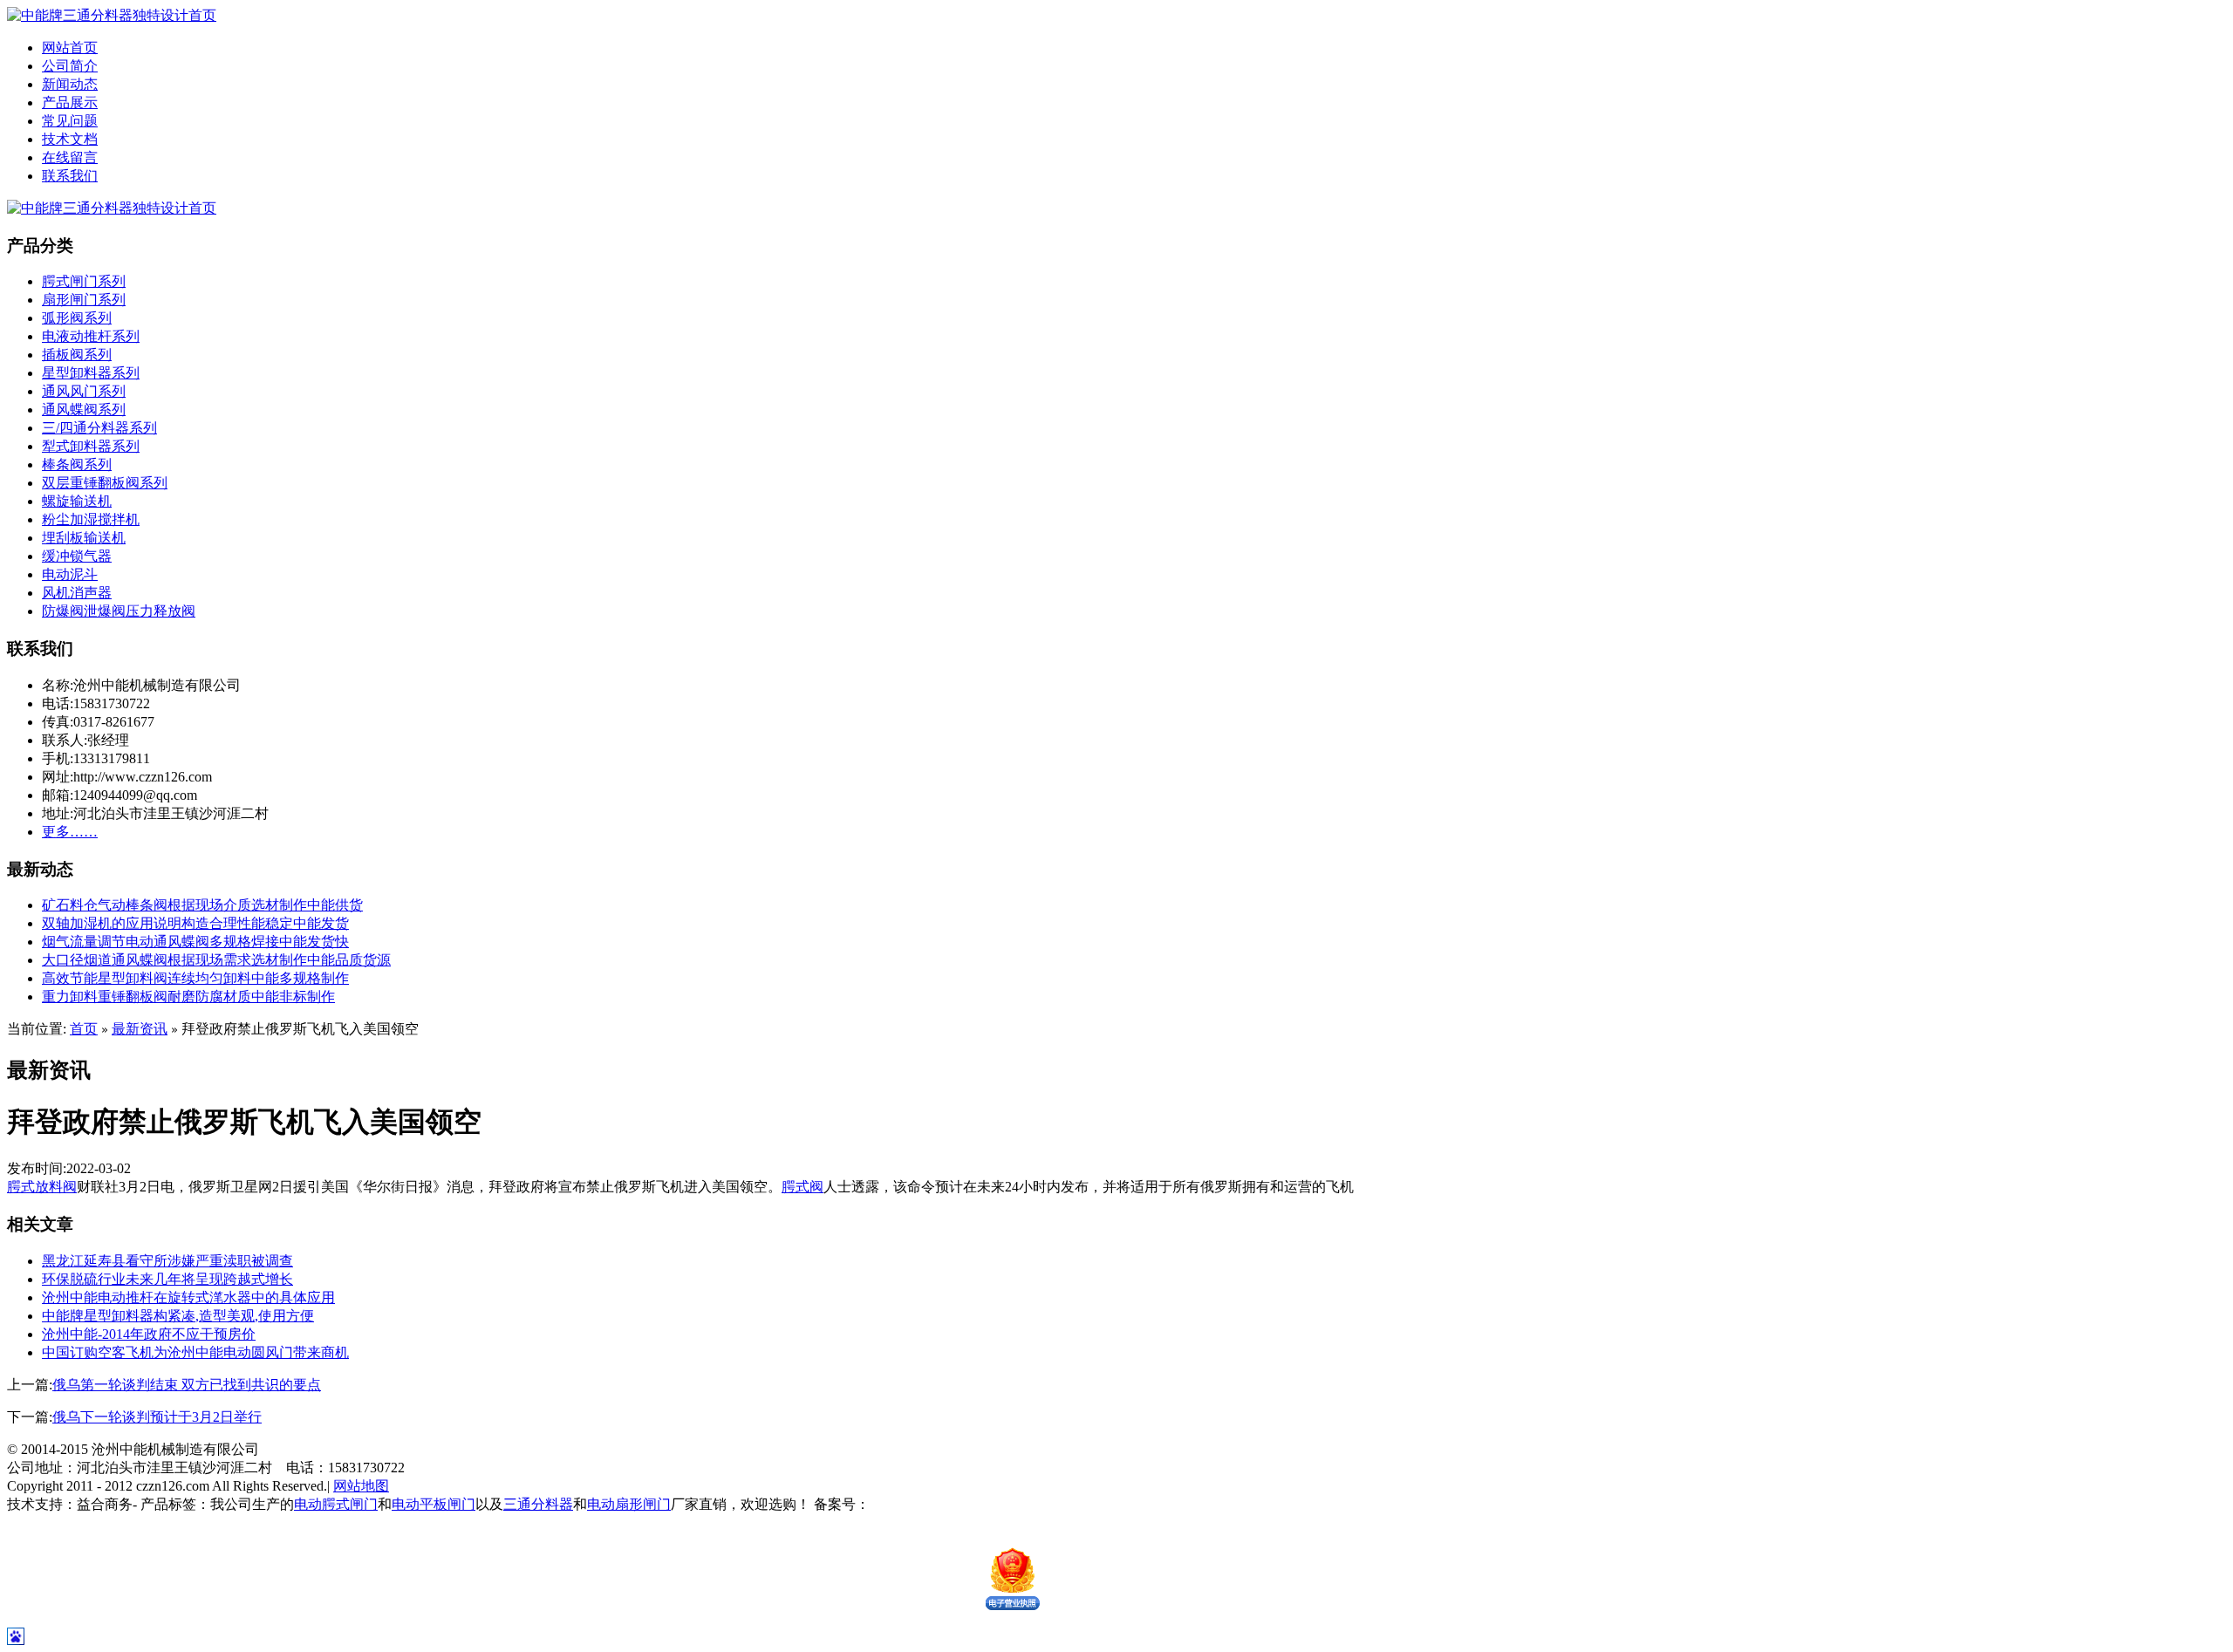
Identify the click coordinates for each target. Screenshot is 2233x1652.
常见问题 (70, 121)
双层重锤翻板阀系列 (105, 483)
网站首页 (70, 48)
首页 (84, 1029)
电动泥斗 (70, 574)
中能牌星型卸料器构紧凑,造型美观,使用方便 (178, 1316)
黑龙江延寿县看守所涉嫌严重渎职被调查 (167, 1261)
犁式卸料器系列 (91, 446)
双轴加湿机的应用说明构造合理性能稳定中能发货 (195, 923)
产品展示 (70, 102)
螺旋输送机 (77, 501)
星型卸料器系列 (91, 373)
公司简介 (70, 66)
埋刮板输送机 (84, 538)
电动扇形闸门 (629, 1504)
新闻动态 (70, 84)
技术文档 (70, 139)
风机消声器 (77, 593)
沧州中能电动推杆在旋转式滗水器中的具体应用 (188, 1297)
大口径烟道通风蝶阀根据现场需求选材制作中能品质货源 (216, 960)
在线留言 (70, 157)
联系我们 (70, 176)
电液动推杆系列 (91, 336)
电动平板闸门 (434, 1504)
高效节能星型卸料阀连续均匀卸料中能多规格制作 (195, 978)
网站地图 (361, 1486)
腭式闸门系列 (84, 281)
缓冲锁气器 (77, 556)
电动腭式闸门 (336, 1504)
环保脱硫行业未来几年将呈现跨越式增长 (167, 1279)
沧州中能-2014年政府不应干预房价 (149, 1334)
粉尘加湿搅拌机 (91, 519)
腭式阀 (802, 1187)
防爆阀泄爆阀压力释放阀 (119, 611)
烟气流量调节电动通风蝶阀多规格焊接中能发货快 (195, 942)
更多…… (70, 832)
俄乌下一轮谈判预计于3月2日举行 (157, 1417)
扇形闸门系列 (84, 300)
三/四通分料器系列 (99, 428)
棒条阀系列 (77, 464)
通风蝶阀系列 (84, 410)
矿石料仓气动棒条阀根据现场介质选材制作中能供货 (202, 905)
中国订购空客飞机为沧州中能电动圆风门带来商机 (195, 1352)
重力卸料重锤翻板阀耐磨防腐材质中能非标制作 (188, 997)
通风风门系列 (84, 391)
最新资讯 (140, 1029)
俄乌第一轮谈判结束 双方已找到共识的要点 (187, 1385)
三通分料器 (538, 1504)
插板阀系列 (77, 355)
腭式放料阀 (42, 1187)
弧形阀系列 (77, 318)
